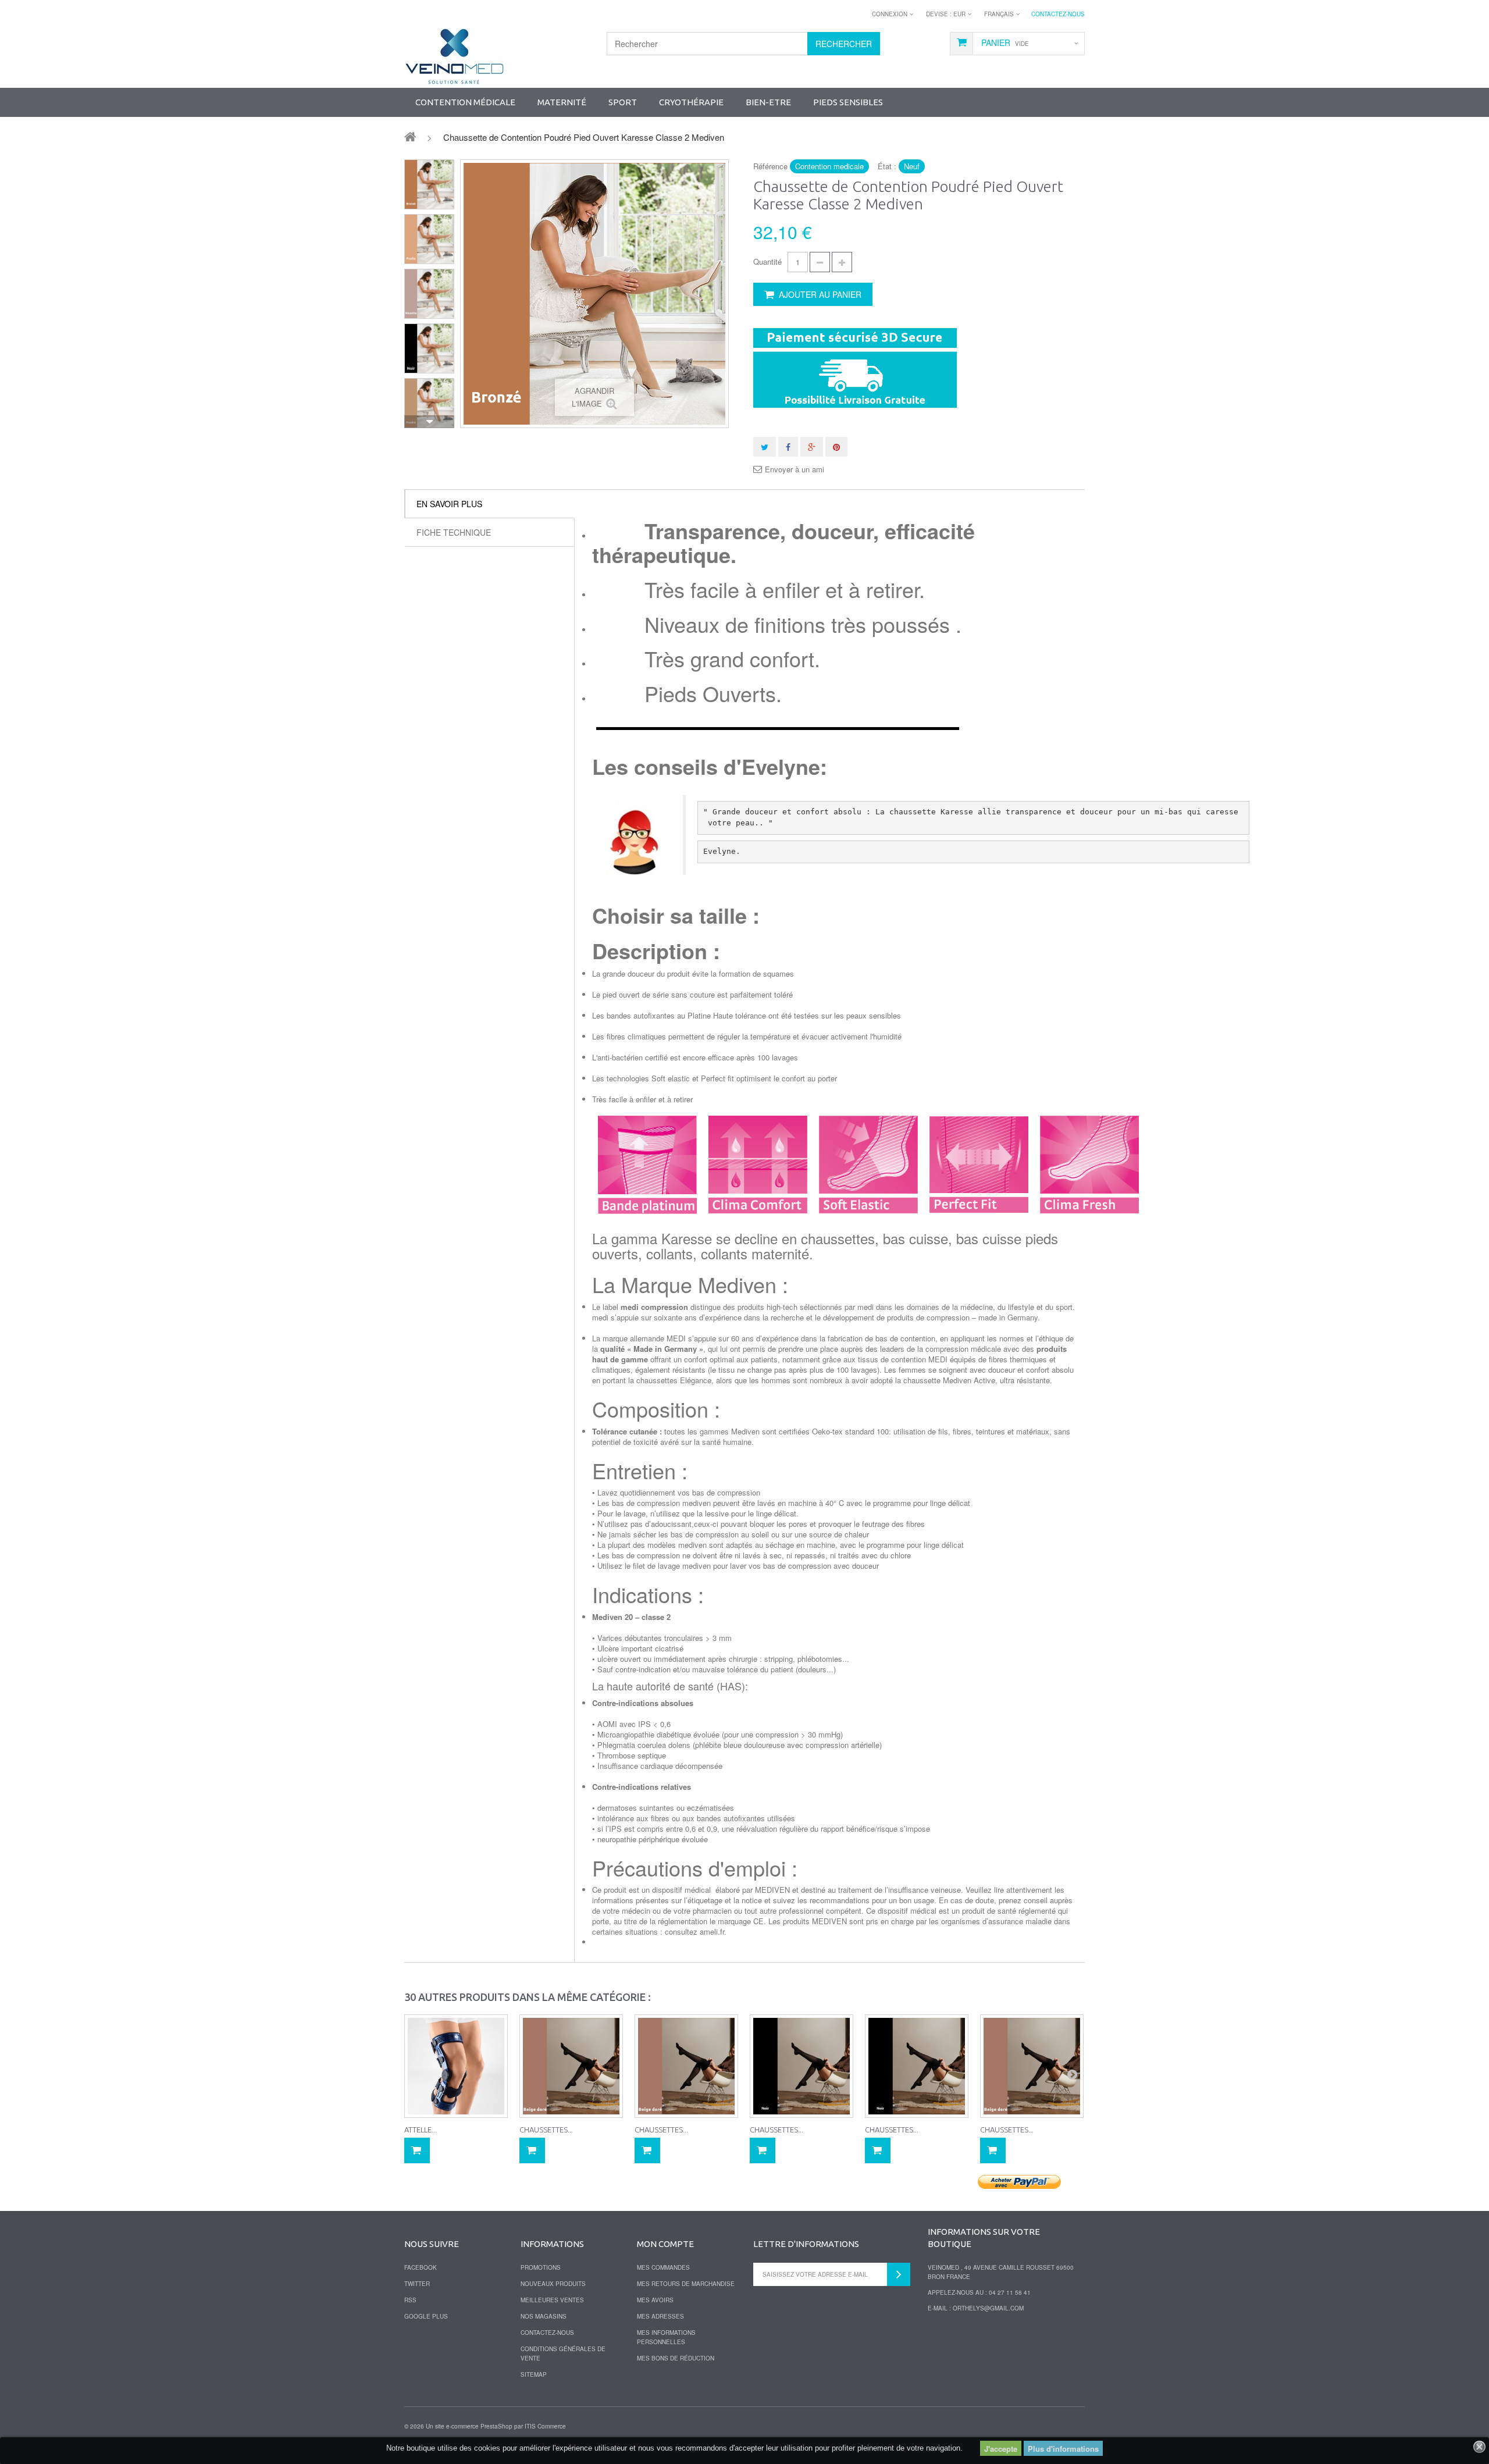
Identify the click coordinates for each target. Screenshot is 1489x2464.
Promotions (541, 2267)
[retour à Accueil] (410, 136)
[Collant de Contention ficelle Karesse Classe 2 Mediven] (429, 239)
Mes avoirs (655, 2300)
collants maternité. (757, 1253)
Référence (770, 166)
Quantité (767, 261)
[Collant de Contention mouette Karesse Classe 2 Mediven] (429, 294)
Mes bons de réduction (676, 2358)
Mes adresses (660, 2316)
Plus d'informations (1063, 2449)
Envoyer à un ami (795, 469)
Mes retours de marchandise (686, 2284)
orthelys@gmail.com (988, 2308)
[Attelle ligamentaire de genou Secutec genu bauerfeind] (456, 2066)
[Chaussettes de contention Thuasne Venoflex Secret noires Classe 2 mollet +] (802, 2066)
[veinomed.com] (454, 56)
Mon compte (665, 2244)
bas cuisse (916, 1238)
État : (887, 166)
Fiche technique (454, 532)
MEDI (676, 1338)
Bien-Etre (768, 102)
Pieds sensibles (848, 102)
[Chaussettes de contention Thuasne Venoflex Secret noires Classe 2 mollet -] (917, 2066)
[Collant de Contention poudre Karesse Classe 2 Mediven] (429, 403)
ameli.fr (712, 1931)
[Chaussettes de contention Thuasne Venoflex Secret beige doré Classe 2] (571, 2066)
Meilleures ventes (552, 2300)
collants (669, 1253)
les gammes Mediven (724, 1431)
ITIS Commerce (545, 2426)
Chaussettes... (546, 2130)
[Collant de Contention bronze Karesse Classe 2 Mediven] (429, 184)
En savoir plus (449, 504)
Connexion (890, 14)
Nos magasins (544, 2316)
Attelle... (421, 2130)
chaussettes (838, 1238)
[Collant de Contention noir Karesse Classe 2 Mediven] (429, 348)
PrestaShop (496, 2426)
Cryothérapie (691, 102)
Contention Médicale (465, 102)
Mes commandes (663, 2267)
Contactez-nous (1058, 14)
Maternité (562, 102)
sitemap (534, 2374)
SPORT (623, 102)
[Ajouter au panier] (417, 2150)
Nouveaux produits (553, 2284)
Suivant (429, 422)
